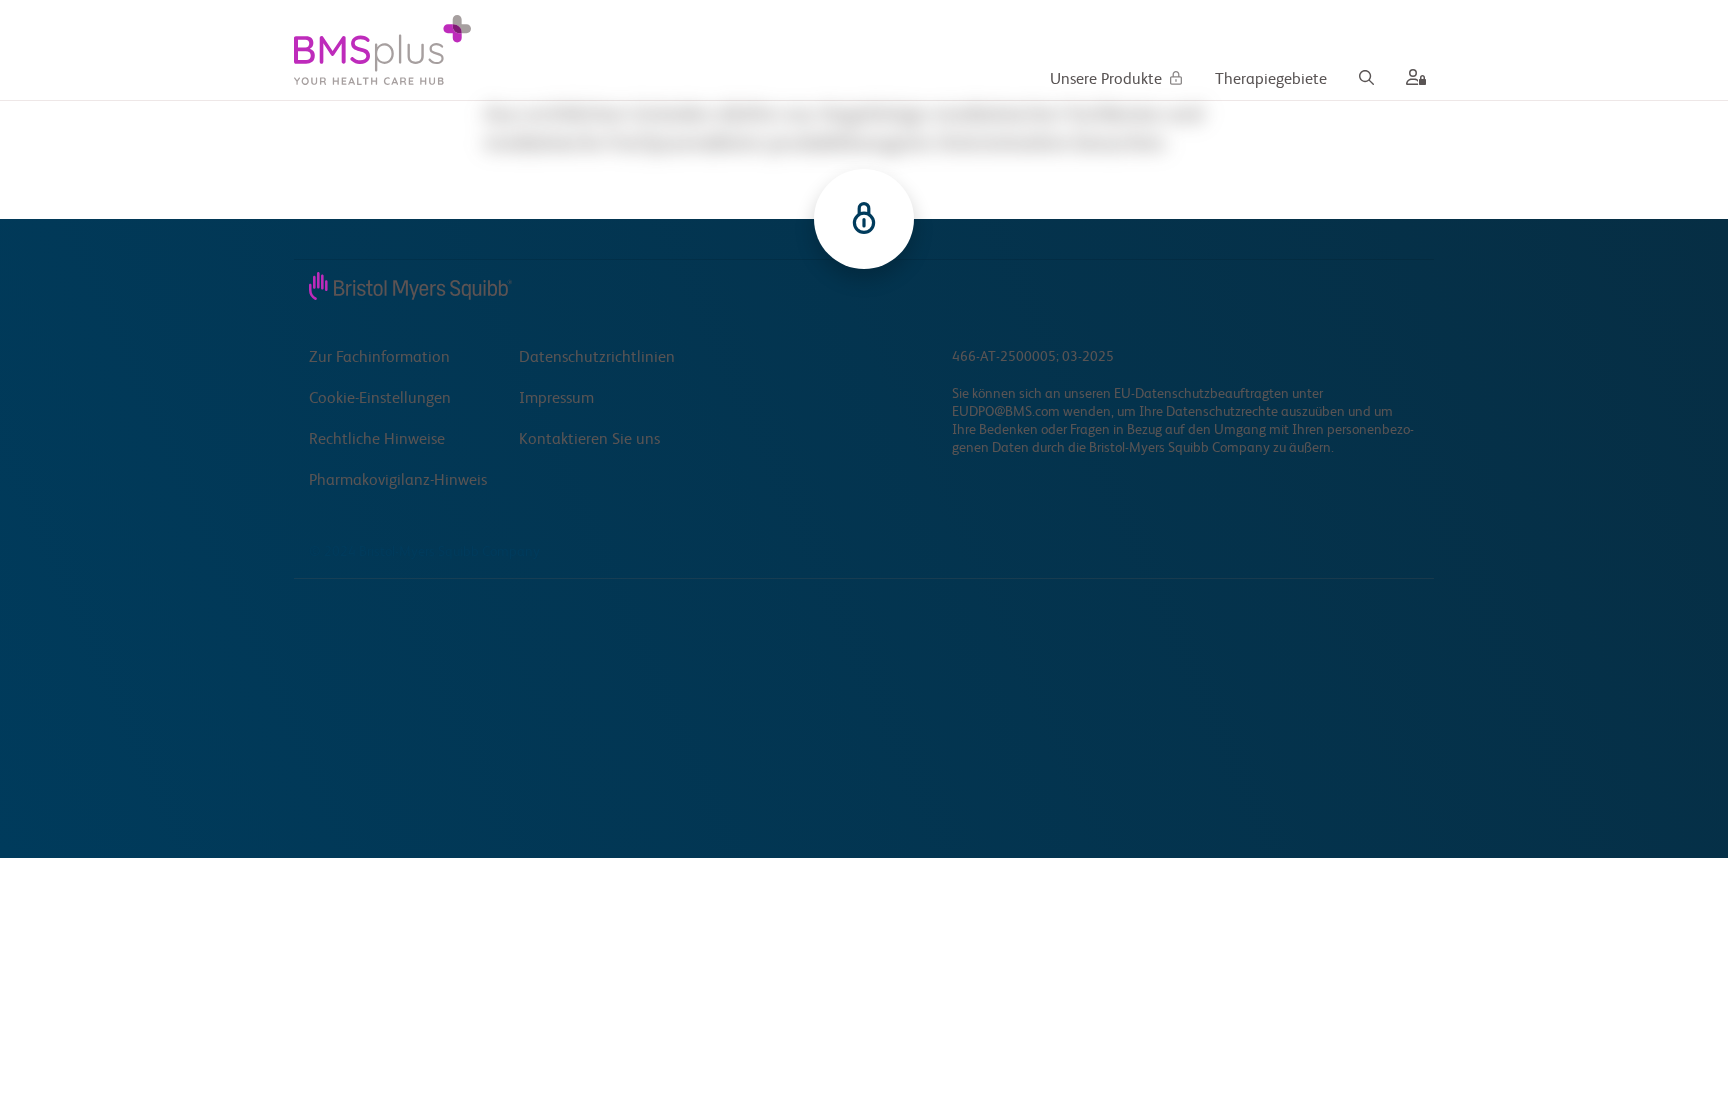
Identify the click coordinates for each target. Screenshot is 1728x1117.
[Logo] (382, 50)
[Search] (1366, 81)
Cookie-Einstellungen (380, 399)
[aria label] (1412, 80)
